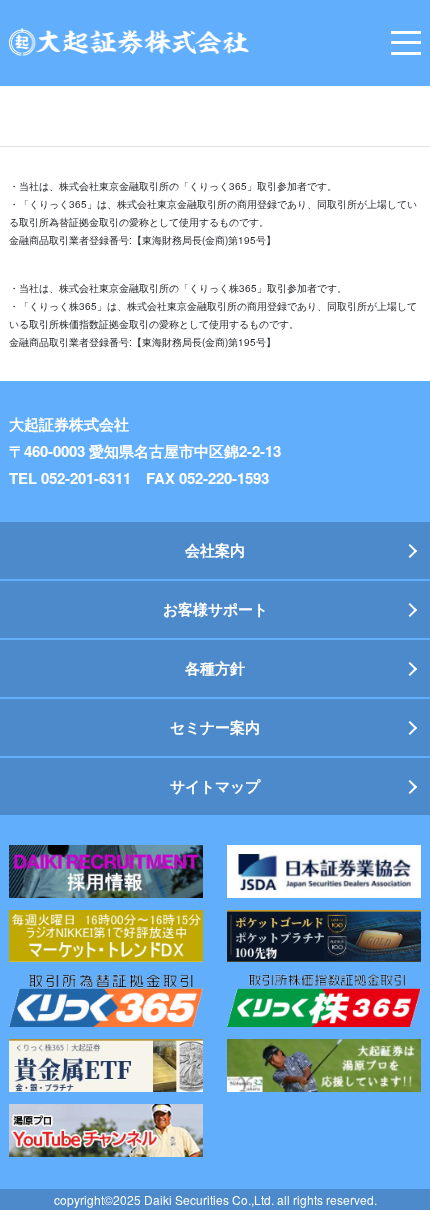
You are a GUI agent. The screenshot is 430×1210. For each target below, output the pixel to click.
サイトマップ (215, 786)
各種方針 (215, 668)
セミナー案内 (215, 727)
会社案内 (215, 550)
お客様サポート (215, 609)
